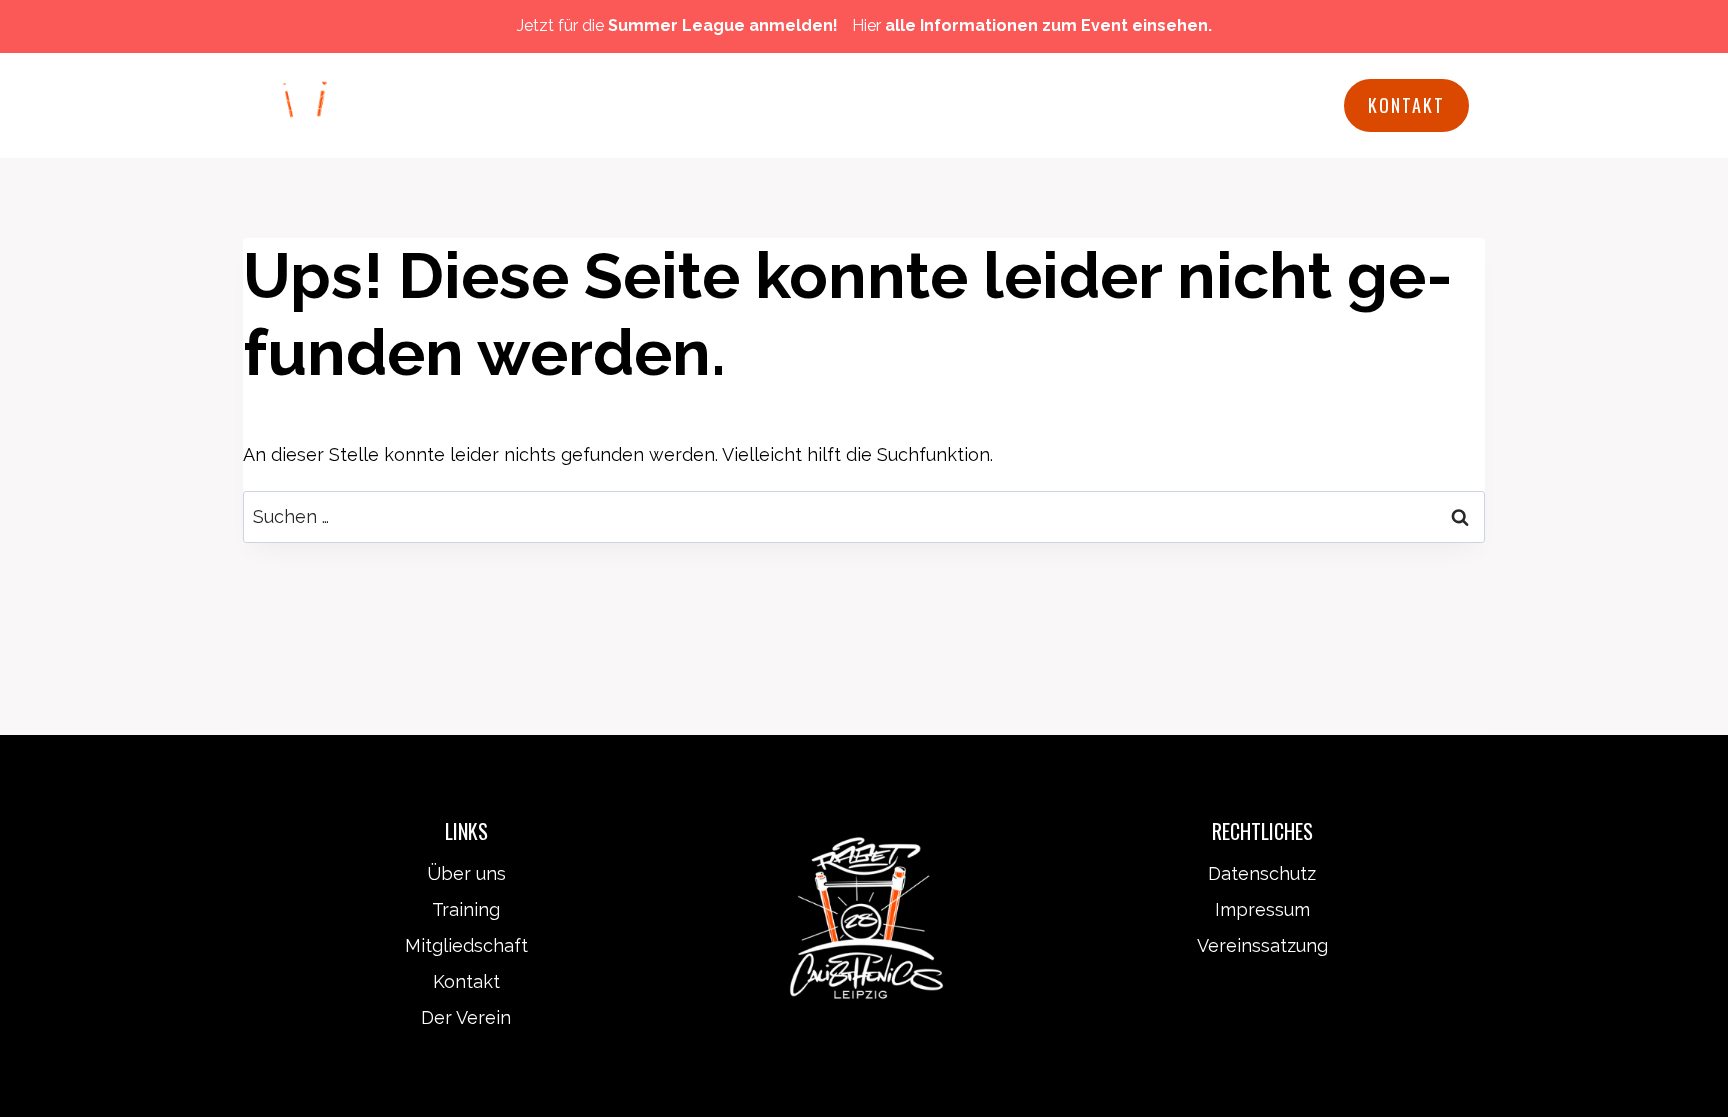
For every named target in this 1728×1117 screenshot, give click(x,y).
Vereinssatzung (1262, 945)
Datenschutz (1262, 873)
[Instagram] (1316, 106)
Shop (1247, 105)
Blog (1169, 105)
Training (466, 909)
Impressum (1262, 909)
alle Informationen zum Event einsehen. (1048, 25)
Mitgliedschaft (843, 105)
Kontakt (1406, 105)
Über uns (466, 873)
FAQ (1096, 105)
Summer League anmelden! (723, 25)
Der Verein (466, 1017)
